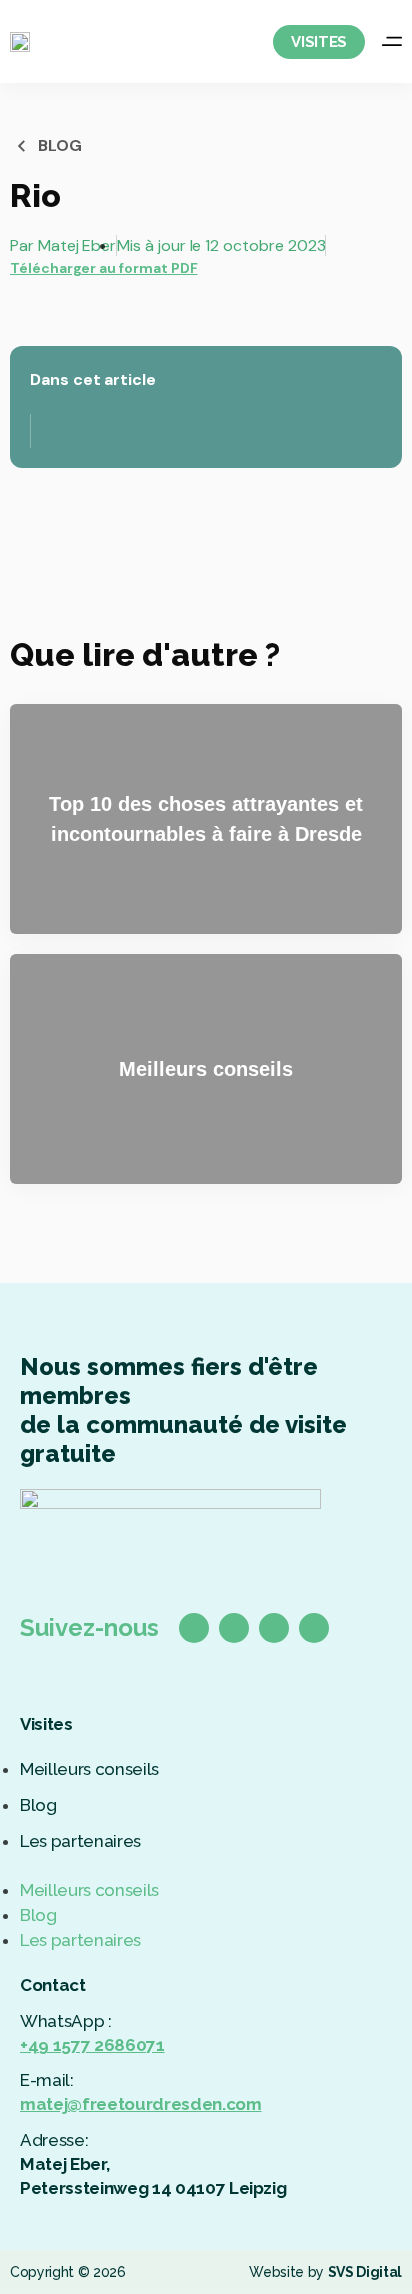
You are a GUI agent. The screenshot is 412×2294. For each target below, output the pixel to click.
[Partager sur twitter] (34, 314)
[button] (206, 1866)
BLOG (60, 145)
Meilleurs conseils (89, 1769)
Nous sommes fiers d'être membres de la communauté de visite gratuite (183, 1410)
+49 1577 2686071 (92, 2045)
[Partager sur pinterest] (55, 314)
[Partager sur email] (76, 314)
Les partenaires (80, 1841)
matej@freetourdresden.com (141, 2104)
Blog (38, 1805)
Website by (325, 2272)
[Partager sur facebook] (13, 314)
